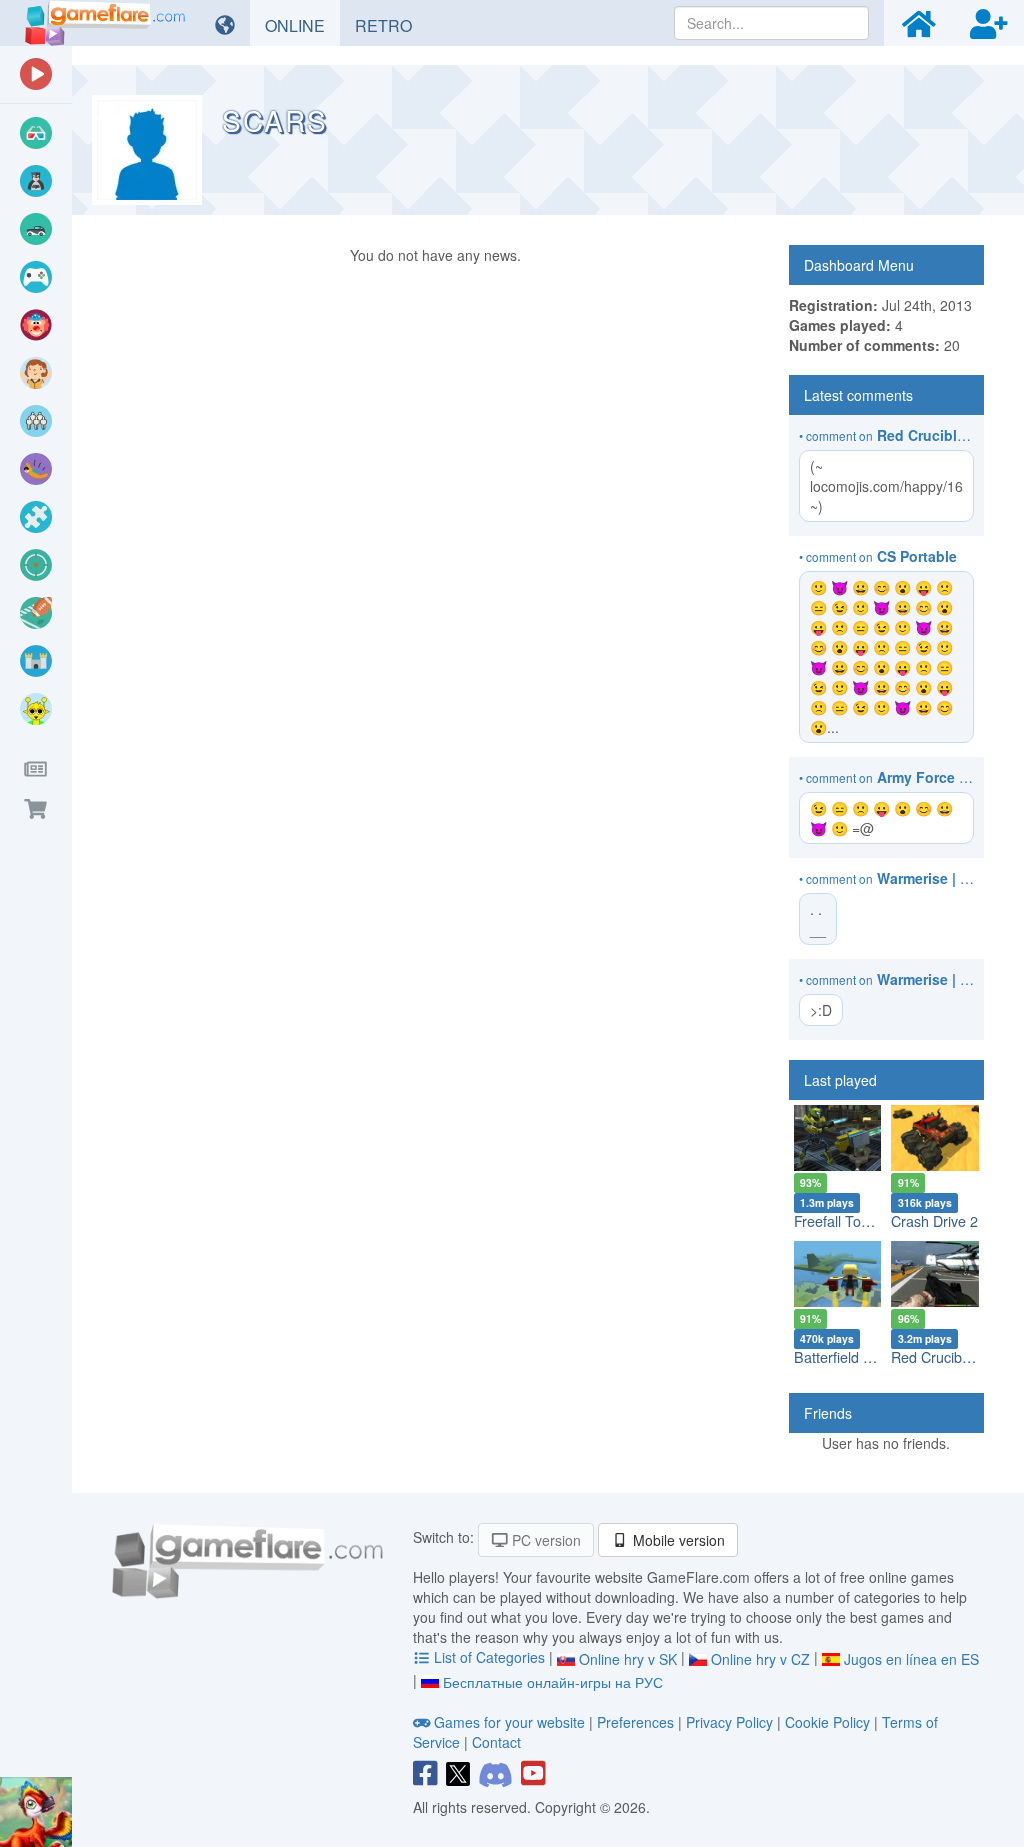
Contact (496, 1742)
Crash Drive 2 (934, 1221)
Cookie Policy (827, 1722)
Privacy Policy (729, 1722)
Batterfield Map (842, 1357)
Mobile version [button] (677, 1540)
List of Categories (489, 1657)
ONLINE (302, 25)
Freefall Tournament (858, 1221)
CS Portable (917, 556)
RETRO (391, 25)
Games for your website (509, 1722)
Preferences (637, 1722)
